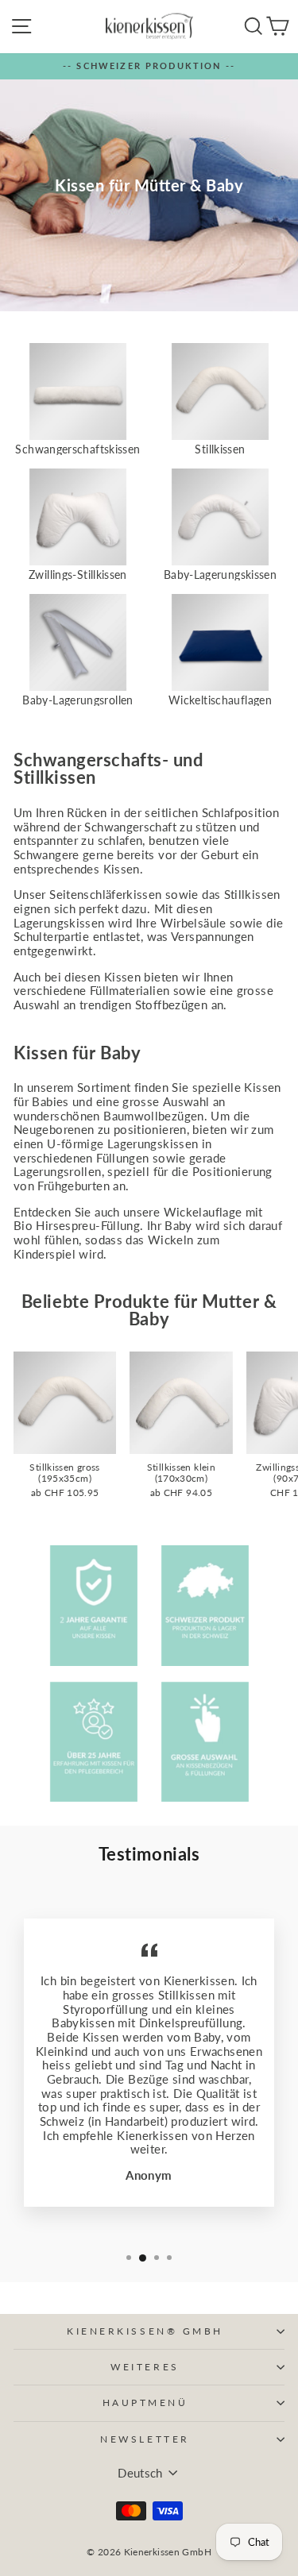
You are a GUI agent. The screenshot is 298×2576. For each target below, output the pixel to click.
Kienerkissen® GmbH (145, 2331)
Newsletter (145, 2439)
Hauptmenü (145, 2402)
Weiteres (145, 2367)
